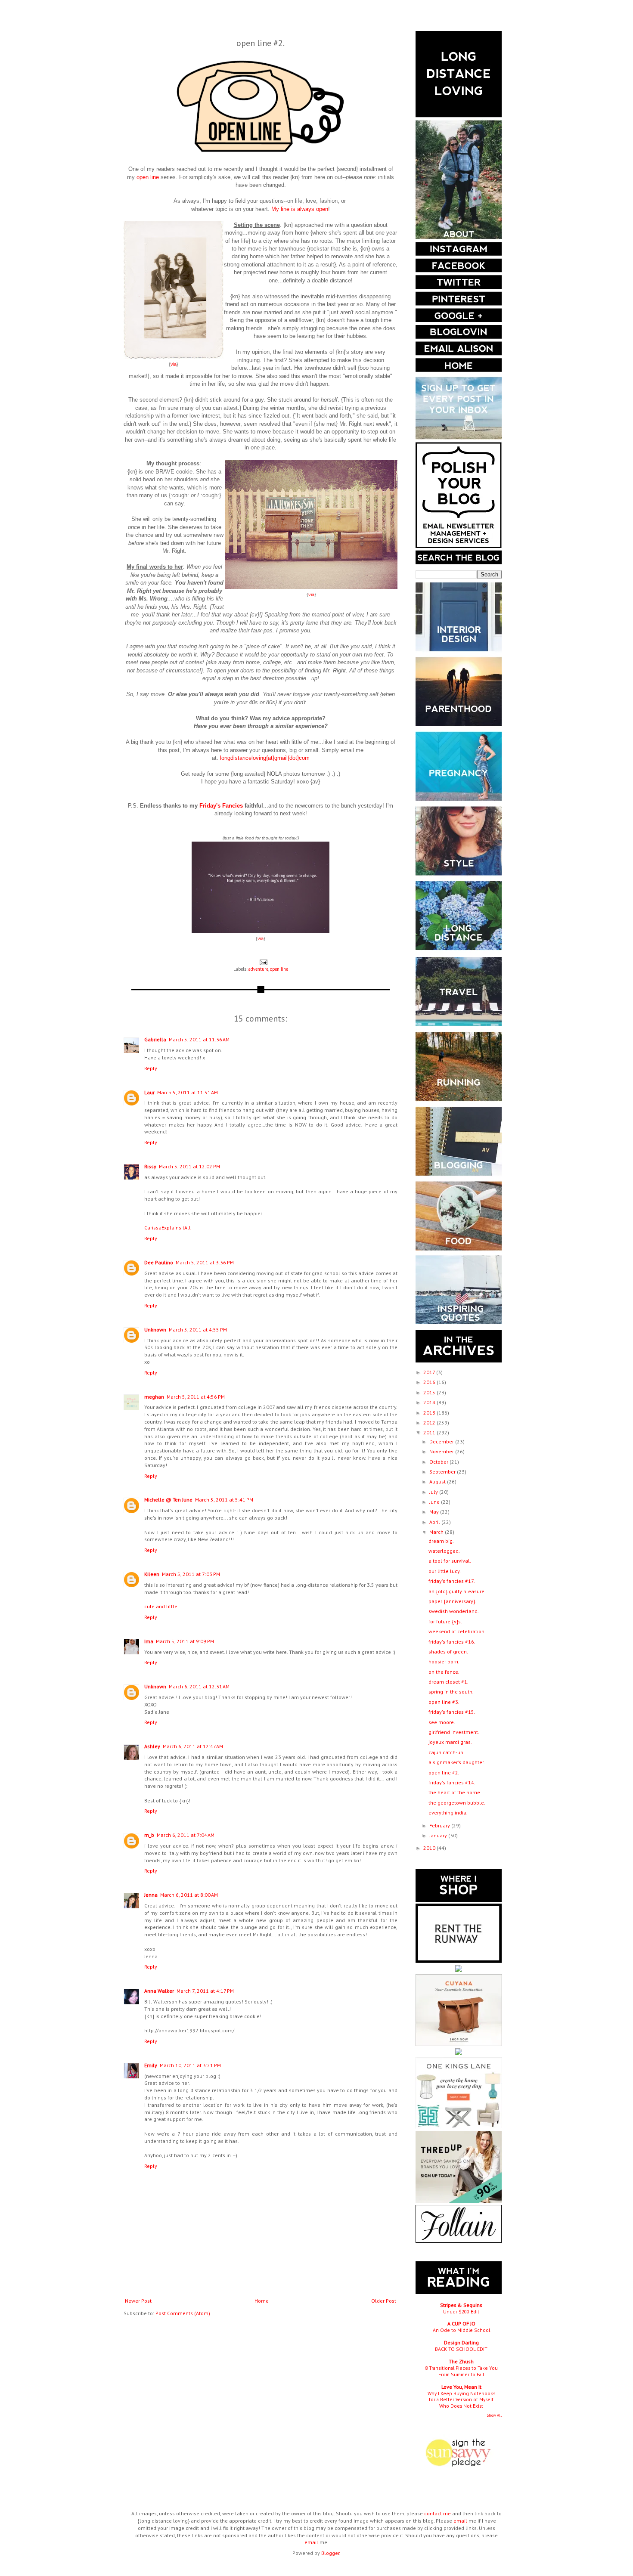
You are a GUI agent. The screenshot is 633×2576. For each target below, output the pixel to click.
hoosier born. (444, 1661)
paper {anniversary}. (452, 1601)
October (439, 1462)
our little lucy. (445, 1571)
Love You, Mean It (461, 2387)
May (435, 1512)
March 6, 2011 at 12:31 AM (199, 1686)
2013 (430, 1413)
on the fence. (444, 1672)
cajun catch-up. (447, 1752)
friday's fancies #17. (452, 1581)
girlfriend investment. (454, 1732)
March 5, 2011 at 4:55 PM (198, 1330)
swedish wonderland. (454, 1611)
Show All (494, 2415)
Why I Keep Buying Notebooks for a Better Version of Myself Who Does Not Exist (461, 2400)
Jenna (151, 1895)
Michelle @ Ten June (168, 1500)
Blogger (330, 2553)
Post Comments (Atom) (183, 2313)
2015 (430, 1392)
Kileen (152, 1574)
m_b (149, 1835)
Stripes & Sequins (461, 2305)
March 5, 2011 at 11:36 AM (199, 1039)
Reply (151, 1068)
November (442, 1451)
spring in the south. (451, 1692)
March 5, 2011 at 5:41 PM (224, 1500)
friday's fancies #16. (452, 1642)
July (434, 1492)
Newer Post (138, 2301)
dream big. (441, 1541)
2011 (430, 1432)
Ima (149, 1641)
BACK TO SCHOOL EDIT (461, 2349)
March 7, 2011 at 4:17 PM (205, 1991)
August (438, 1482)
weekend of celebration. (457, 1631)
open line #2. (444, 1773)
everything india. (448, 1813)
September (443, 1472)
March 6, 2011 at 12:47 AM (193, 1746)
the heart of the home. (455, 1792)
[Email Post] (263, 962)
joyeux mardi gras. (450, 1742)
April (435, 1522)
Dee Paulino (159, 1262)
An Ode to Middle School (461, 2330)
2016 (430, 1382)
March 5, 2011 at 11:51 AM (188, 1092)
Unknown (155, 1330)
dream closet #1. (448, 1682)
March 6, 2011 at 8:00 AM (189, 1895)
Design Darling (461, 2342)
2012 (430, 1423)
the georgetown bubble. (457, 1803)
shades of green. (448, 1652)
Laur (149, 1092)
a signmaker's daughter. (457, 1762)
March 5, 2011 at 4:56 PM (196, 1397)
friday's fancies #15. (452, 1712)
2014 (430, 1402)
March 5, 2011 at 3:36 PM (205, 1262)
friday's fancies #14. (452, 1782)
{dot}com (299, 758)
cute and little (161, 1606)
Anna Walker (159, 1991)
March (437, 1532)
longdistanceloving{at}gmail (254, 758)
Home (262, 2301)
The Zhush (461, 2361)
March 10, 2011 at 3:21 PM (190, 2065)
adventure (258, 969)
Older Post (384, 2301)
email (460, 2521)
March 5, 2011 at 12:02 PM (189, 1166)
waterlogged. (444, 1551)
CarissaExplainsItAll (168, 1228)
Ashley (152, 1746)
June (435, 1502)
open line (279, 969)
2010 (430, 1848)
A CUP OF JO (461, 2324)
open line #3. (444, 1702)
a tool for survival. (450, 1561)
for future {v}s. (445, 1621)
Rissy (150, 1166)
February (440, 1825)
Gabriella (155, 1039)
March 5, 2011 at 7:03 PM (191, 1574)
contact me (438, 2513)
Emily (151, 2065)
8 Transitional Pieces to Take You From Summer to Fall (461, 2371)
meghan (154, 1397)
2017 (430, 1372)
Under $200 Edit (461, 2311)
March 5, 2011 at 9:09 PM (185, 1641)
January (439, 1835)
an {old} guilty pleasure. (457, 1591)
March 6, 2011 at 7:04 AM (186, 1835)
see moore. (442, 1722)
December (442, 1441)
